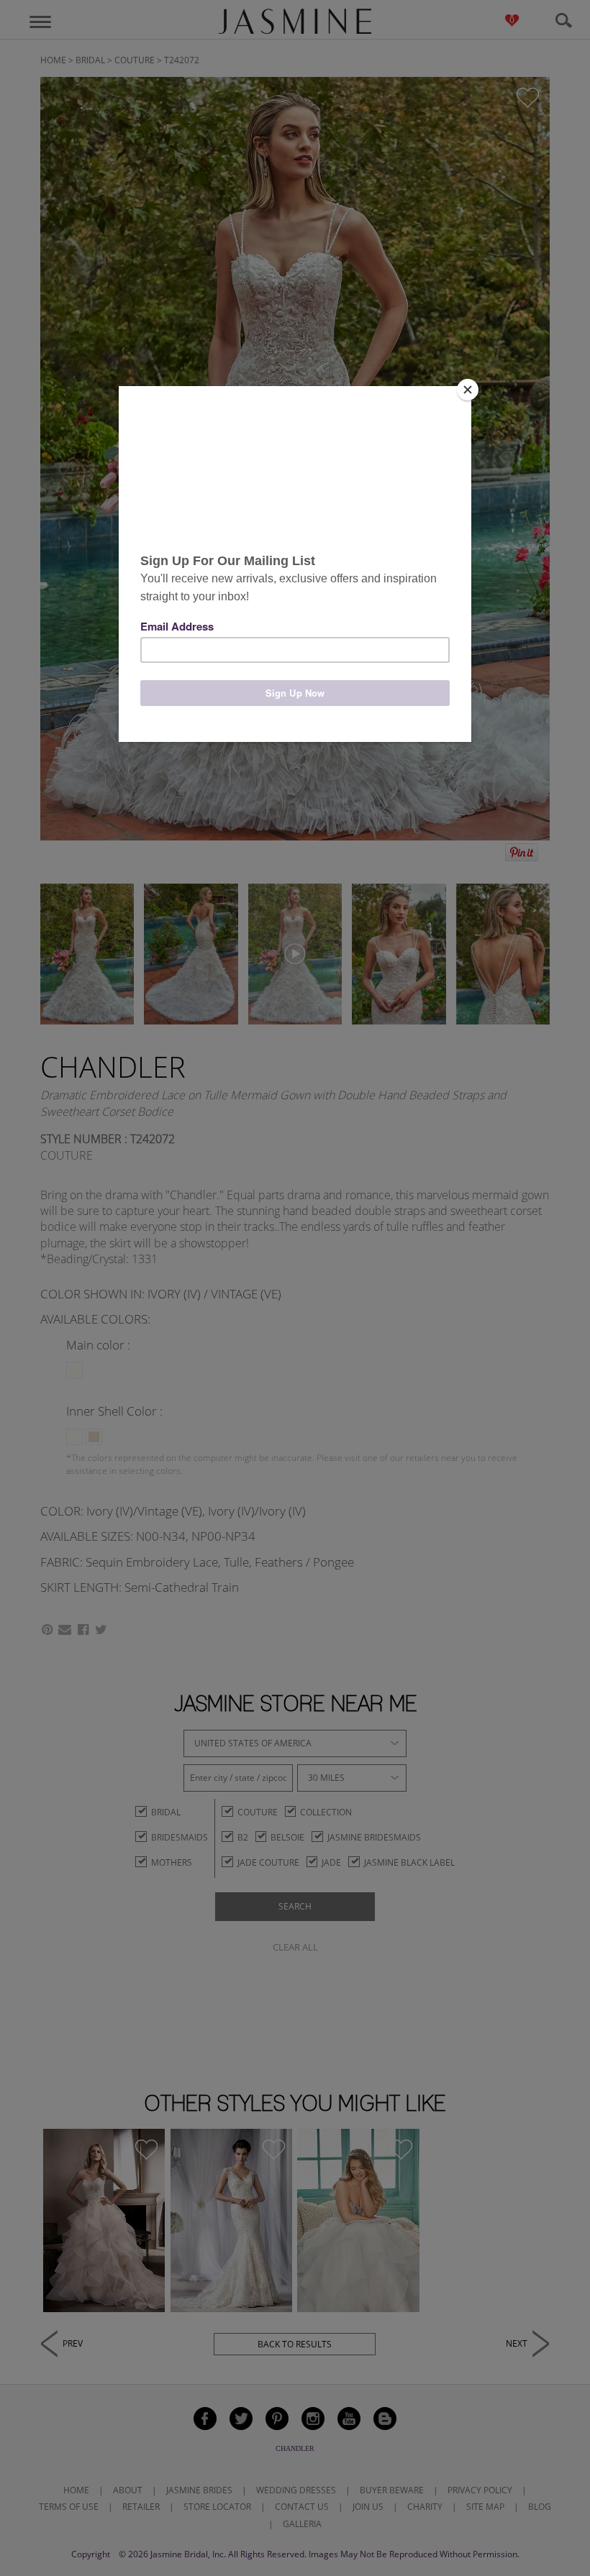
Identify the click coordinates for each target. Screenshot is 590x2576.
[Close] (468, 390)
